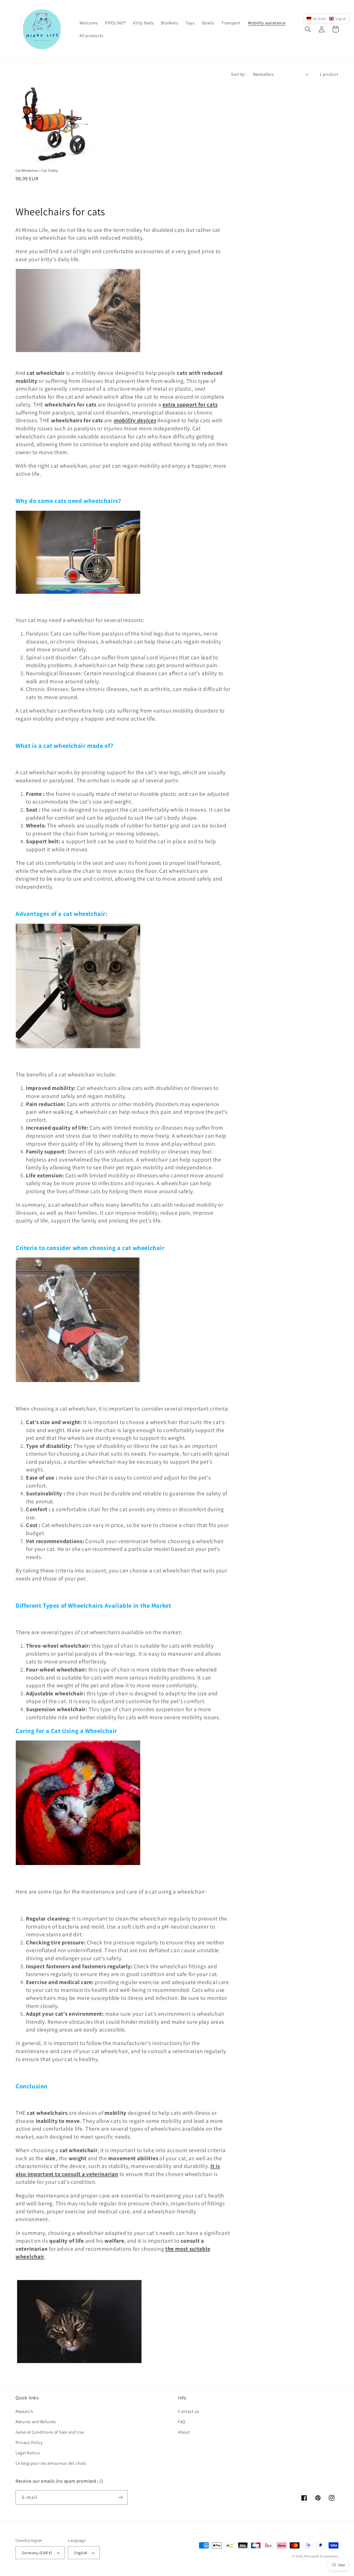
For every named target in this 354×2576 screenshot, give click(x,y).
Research (24, 2411)
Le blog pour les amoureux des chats (51, 2463)
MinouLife (312, 2556)
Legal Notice (28, 2453)
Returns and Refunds (36, 2422)
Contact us (189, 2411)
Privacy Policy (29, 2442)
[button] (308, 29)
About (184, 2432)
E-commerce (329, 2556)
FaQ (182, 2422)
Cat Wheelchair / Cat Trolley (37, 171)
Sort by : (239, 74)
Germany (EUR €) (37, 2553)
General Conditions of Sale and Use (50, 2432)
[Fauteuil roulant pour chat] (78, 1047)
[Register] (120, 2497)
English (81, 2553)
